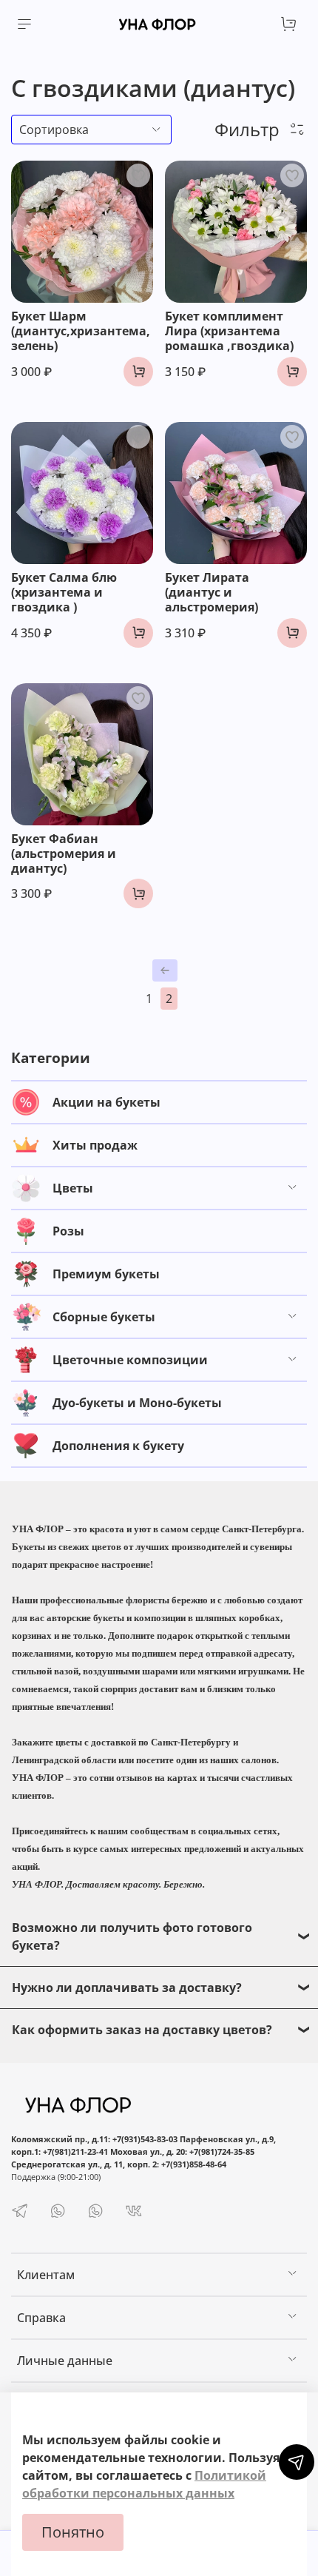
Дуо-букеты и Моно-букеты (137, 1403)
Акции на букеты (106, 1102)
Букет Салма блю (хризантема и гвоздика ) (64, 592)
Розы (68, 1231)
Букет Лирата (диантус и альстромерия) (212, 592)
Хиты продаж (95, 1145)
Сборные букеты (104, 1317)
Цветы (73, 1188)
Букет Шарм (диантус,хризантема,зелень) (81, 331)
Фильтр (251, 129)
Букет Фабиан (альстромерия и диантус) (64, 853)
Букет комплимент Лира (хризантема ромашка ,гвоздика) (229, 331)
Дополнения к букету (118, 1446)
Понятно (73, 2532)
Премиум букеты (106, 1274)
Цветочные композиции (130, 1360)
